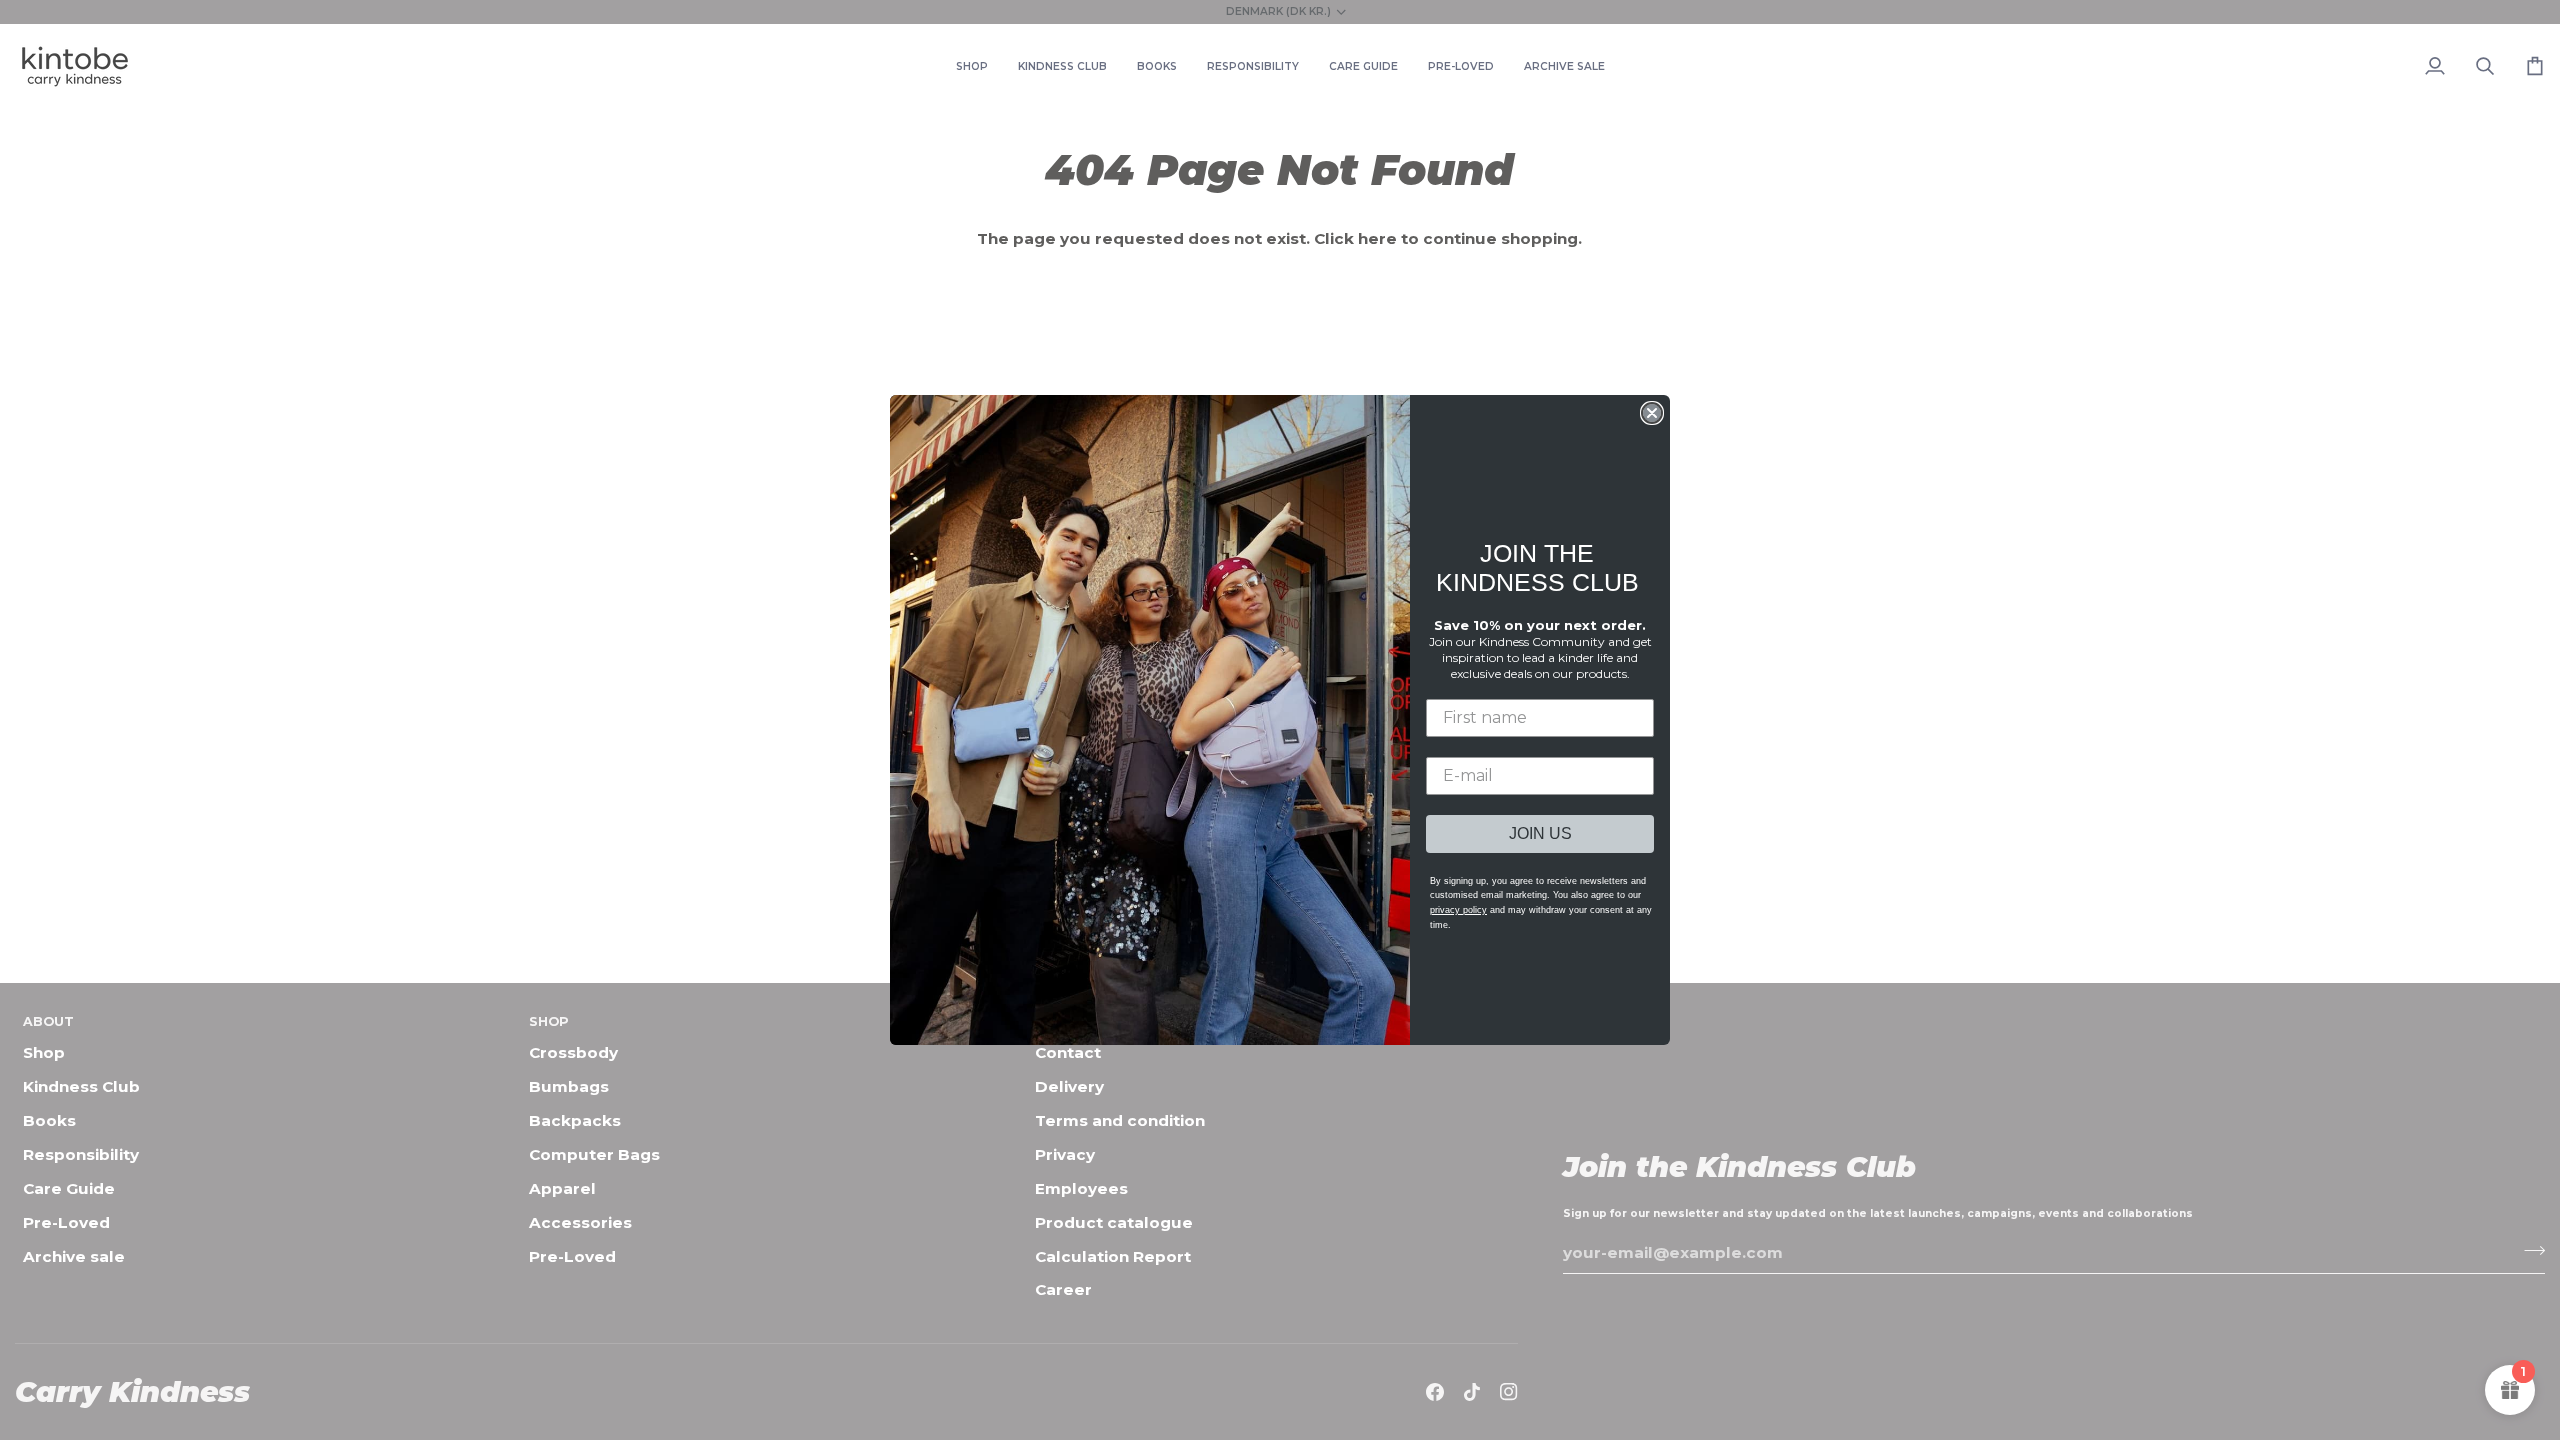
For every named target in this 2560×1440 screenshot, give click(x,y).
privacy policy (1458, 910)
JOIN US (1540, 833)
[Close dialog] (1652, 413)
